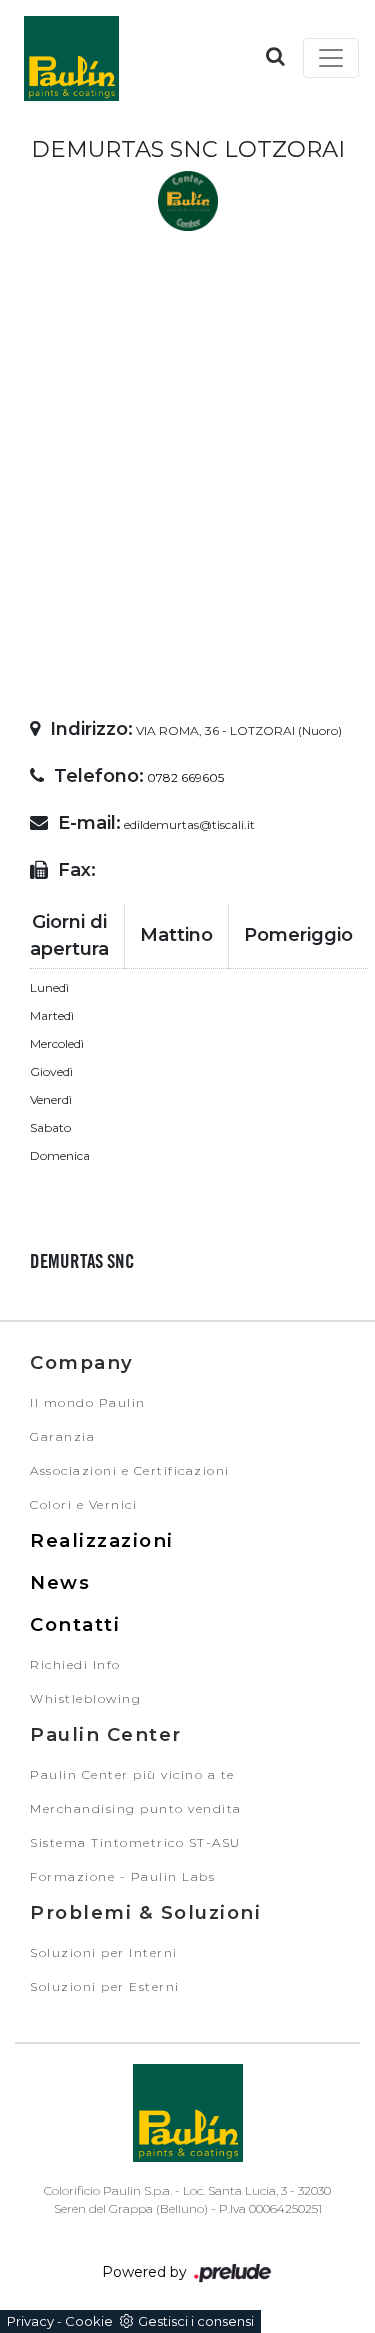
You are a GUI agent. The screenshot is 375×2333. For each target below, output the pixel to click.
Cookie (89, 2321)
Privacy (30, 2321)
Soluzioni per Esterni (105, 1986)
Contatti (75, 1624)
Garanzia (62, 1436)
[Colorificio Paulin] (71, 58)
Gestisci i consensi (196, 2321)
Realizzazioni (102, 1540)
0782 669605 (185, 777)
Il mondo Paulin (88, 1402)
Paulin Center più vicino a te (132, 1774)
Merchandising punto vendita (136, 1808)
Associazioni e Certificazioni (130, 1470)
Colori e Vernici (83, 1504)
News (60, 1582)
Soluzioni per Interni (104, 1952)
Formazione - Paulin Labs (122, 1876)
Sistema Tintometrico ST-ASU (135, 1842)
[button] (275, 56)
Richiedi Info (75, 1664)
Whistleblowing (85, 1698)
